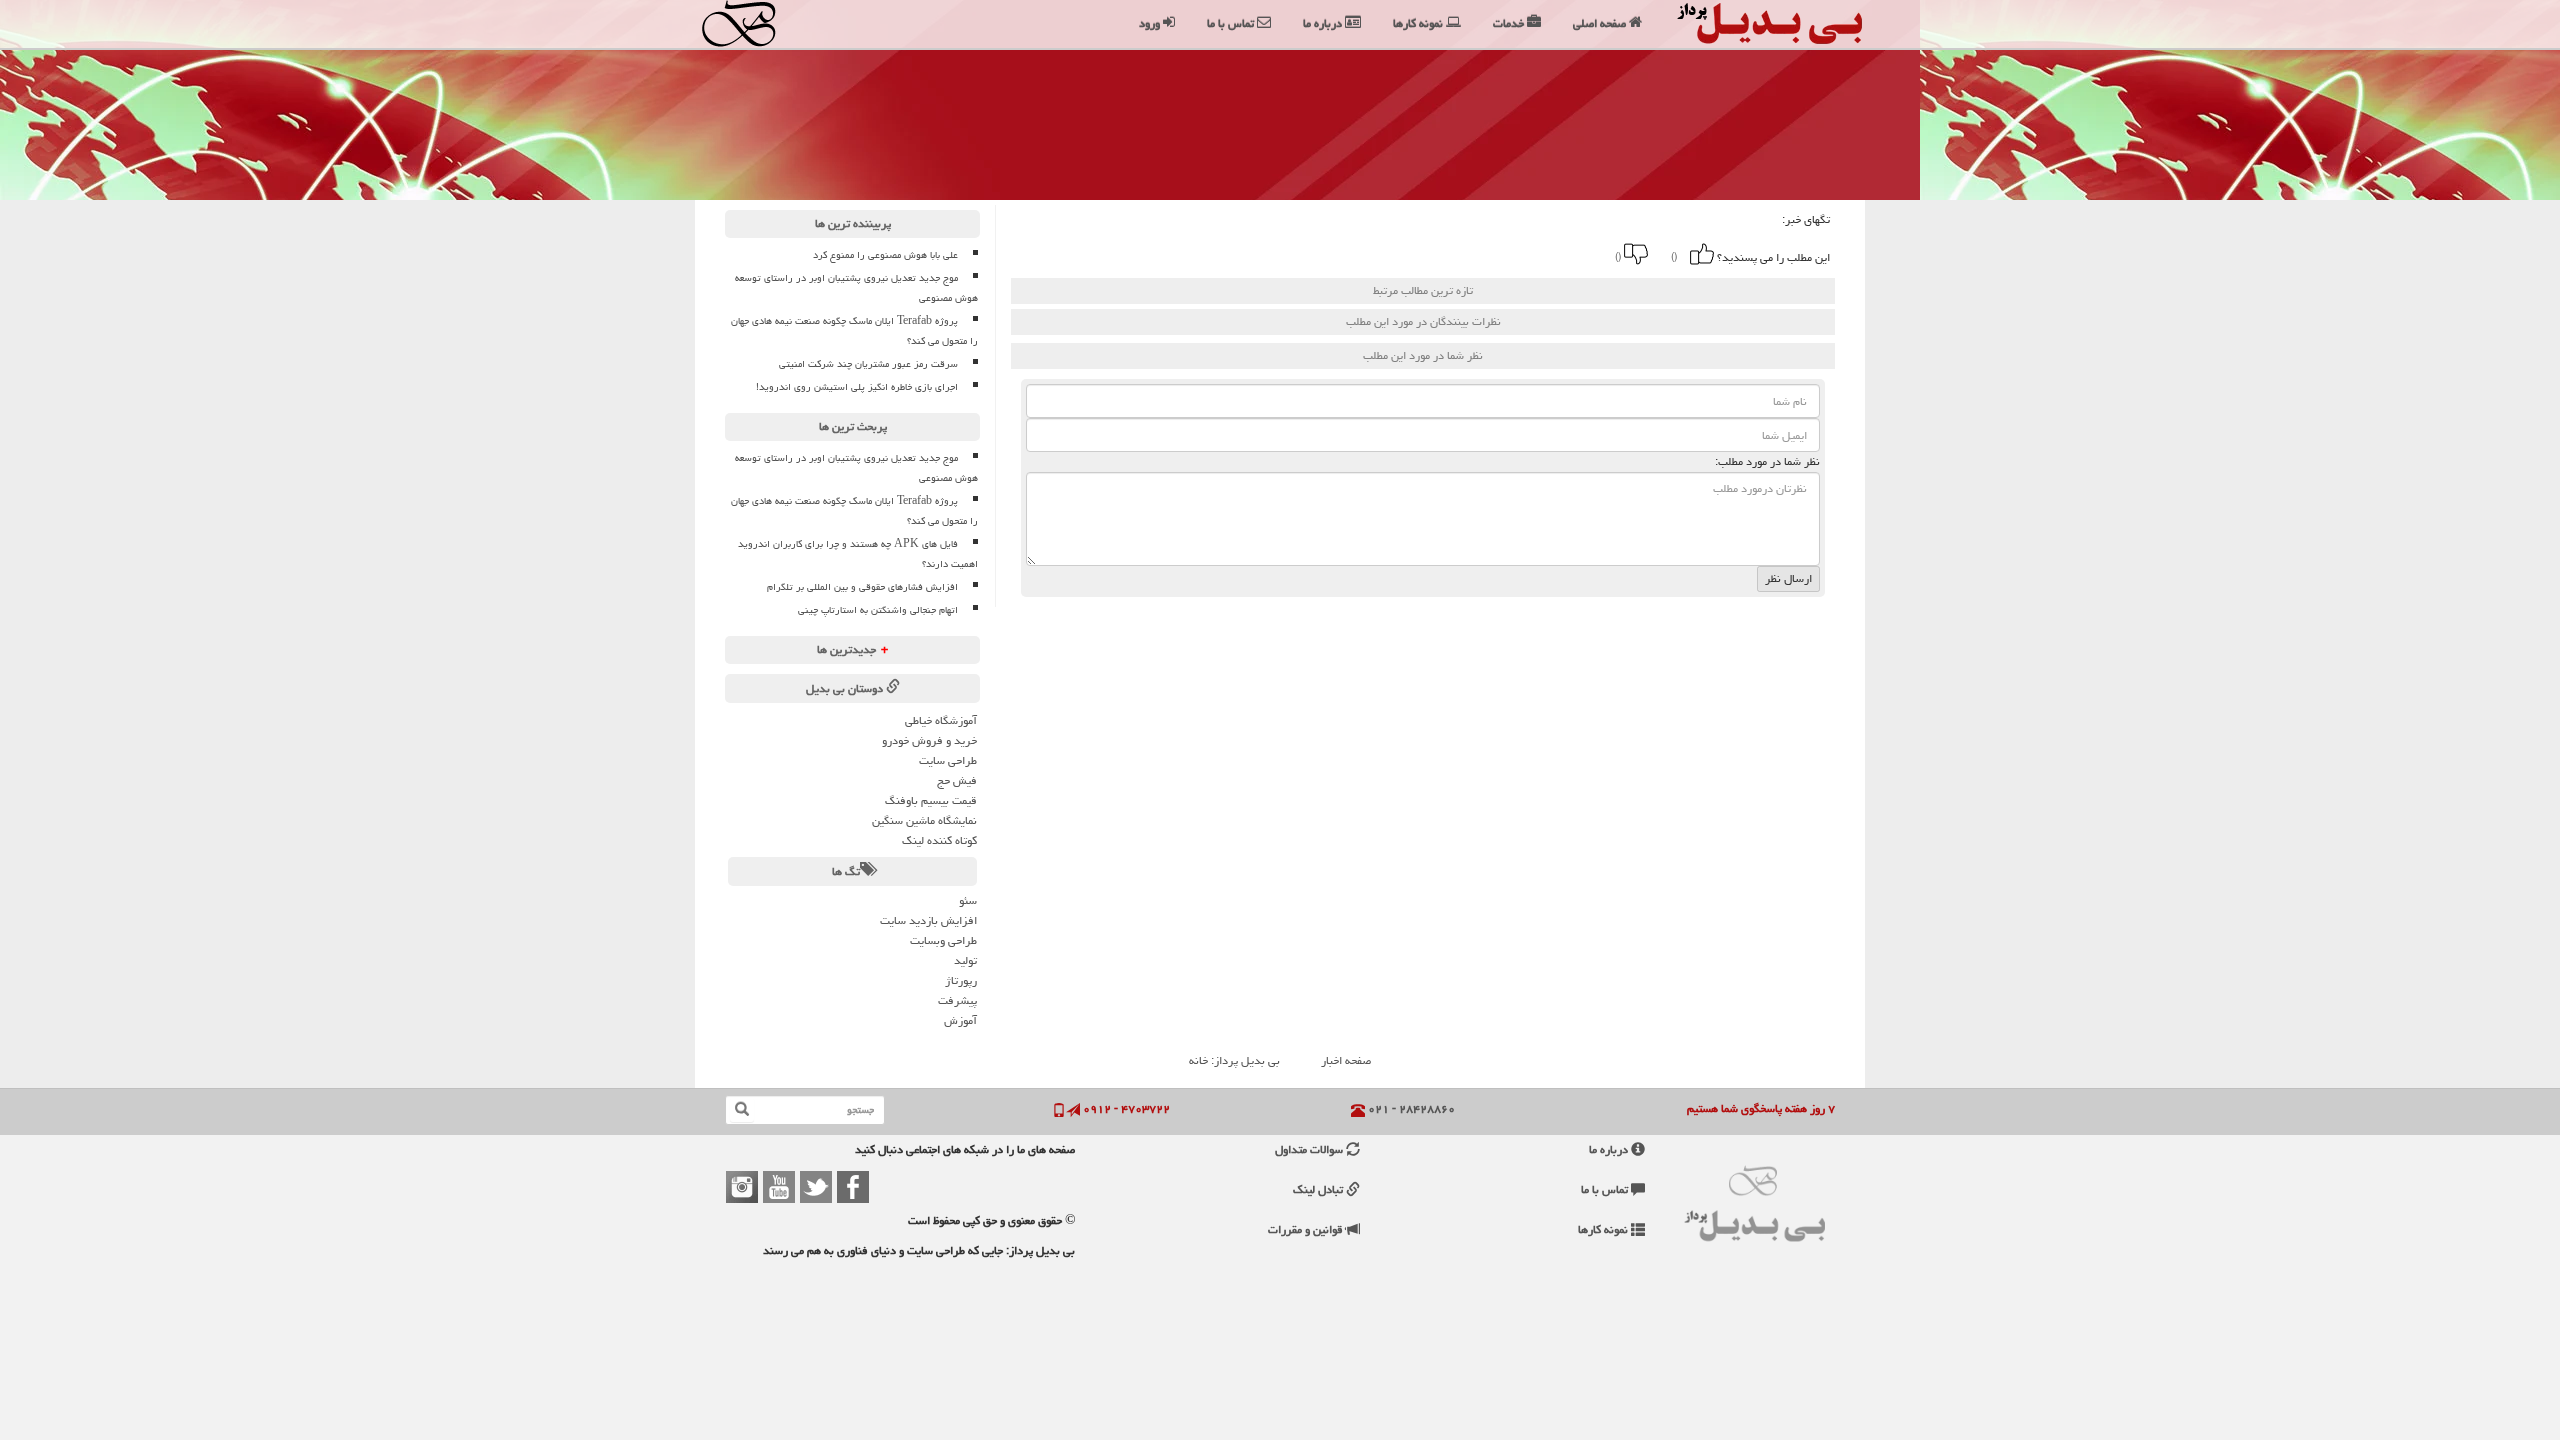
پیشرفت (957, 1000)
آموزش (960, 1020)
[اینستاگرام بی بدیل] (742, 1187)
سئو (968, 900)
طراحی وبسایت (943, 940)
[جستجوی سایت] (742, 1110)
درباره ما (1610, 1149)
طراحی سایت (948, 760)
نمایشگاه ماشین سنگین (924, 820)
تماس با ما (1606, 1189)
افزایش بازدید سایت (928, 920)
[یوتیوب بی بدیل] (779, 1187)
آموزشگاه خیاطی (941, 720)
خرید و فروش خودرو (929, 740)
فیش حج (957, 780)
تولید (965, 960)
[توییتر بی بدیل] (816, 1187)
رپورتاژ (961, 980)
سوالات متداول (1310, 1149)
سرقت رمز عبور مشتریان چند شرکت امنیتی (868, 364)
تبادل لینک (1319, 1189)
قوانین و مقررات (1307, 1229)
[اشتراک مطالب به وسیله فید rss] (1344, 254)
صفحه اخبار (1346, 1060)
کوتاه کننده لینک (939, 840)
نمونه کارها (1604, 1229)
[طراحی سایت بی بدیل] (757, 23)
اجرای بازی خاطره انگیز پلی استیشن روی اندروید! (857, 387)
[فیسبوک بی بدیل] (853, 1187)
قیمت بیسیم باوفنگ (931, 800)
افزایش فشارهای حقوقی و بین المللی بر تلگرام (862, 587)
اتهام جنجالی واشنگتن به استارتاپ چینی (878, 610)
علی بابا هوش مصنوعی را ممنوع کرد (885, 255)
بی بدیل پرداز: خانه (1234, 1060)
